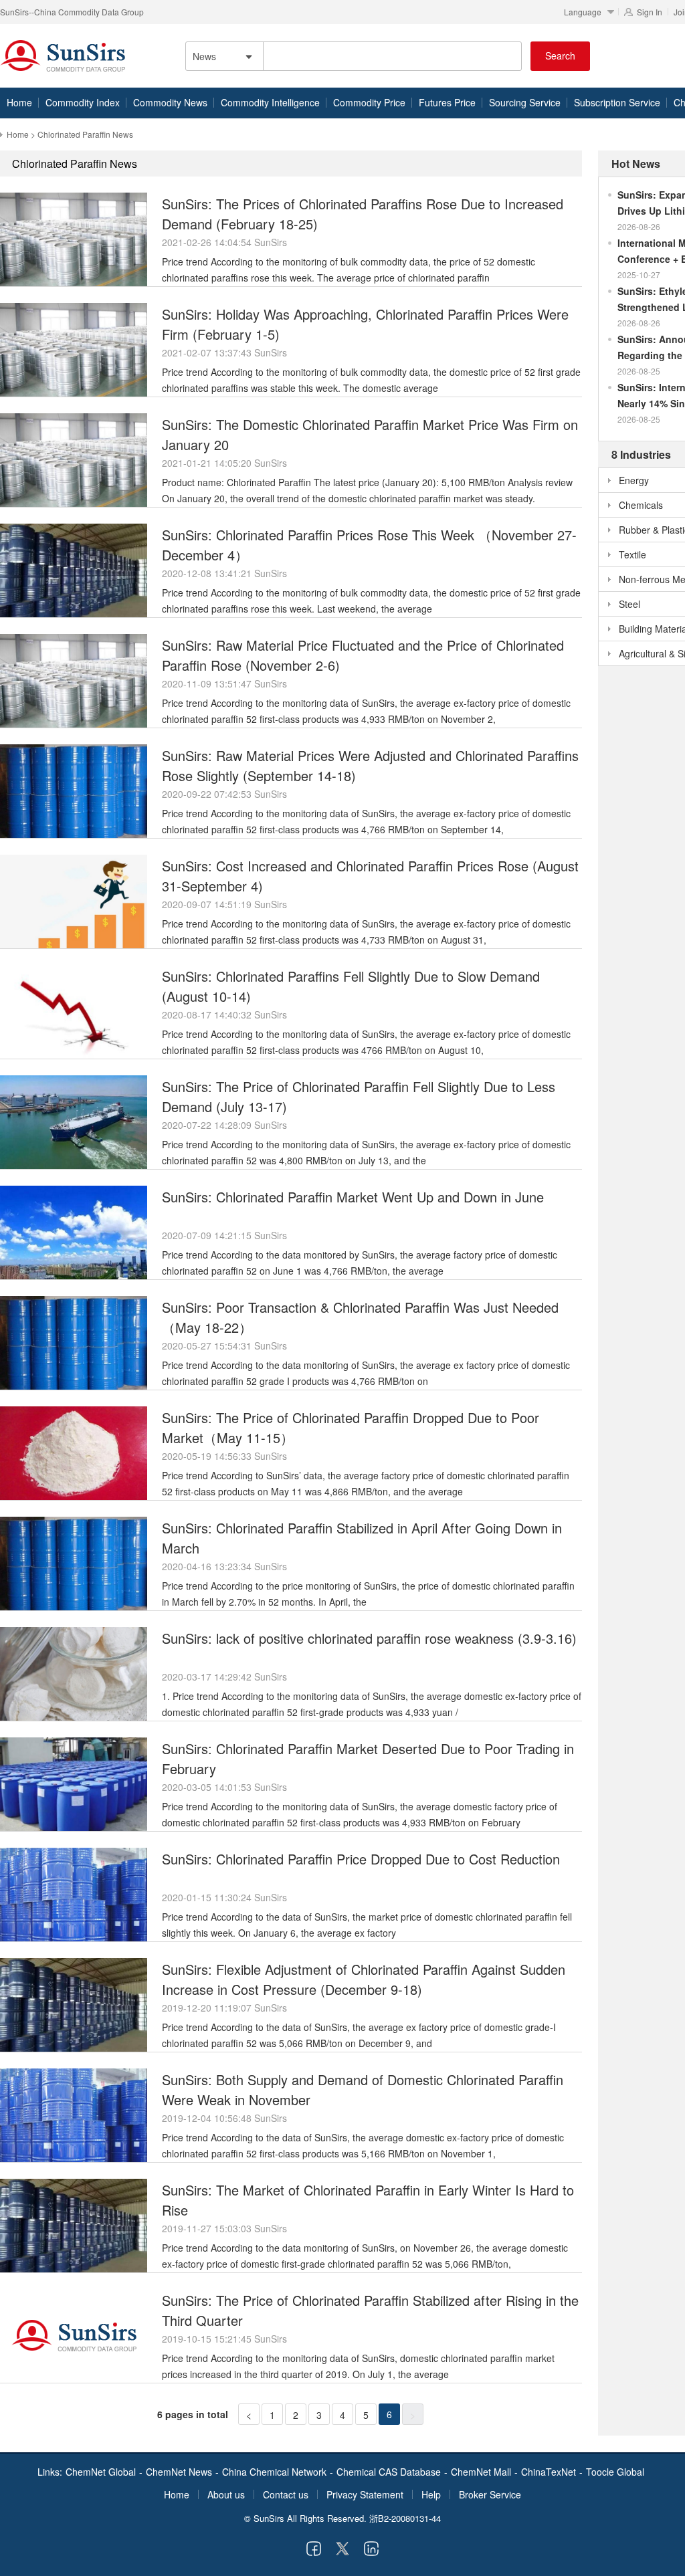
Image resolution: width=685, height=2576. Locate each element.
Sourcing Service (525, 102)
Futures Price (447, 102)
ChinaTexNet (549, 2472)
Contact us (286, 2494)
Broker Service (490, 2494)
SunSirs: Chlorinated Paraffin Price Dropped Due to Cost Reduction (361, 1859)
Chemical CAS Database (389, 2472)
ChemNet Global (101, 2472)
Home (19, 102)
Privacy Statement (365, 2494)
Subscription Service (617, 102)
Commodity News (170, 102)
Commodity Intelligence (270, 102)
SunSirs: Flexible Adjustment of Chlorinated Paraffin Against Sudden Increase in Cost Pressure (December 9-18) (364, 1979)
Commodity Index (83, 102)
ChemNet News (179, 2472)
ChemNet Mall (481, 2472)
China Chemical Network (274, 2472)
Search (560, 56)
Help (431, 2494)
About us (226, 2494)
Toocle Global (615, 2472)
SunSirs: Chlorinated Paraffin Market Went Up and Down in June (353, 1197)
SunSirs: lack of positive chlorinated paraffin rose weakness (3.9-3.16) (369, 1638)
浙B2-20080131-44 (405, 2518)
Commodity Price (369, 102)
